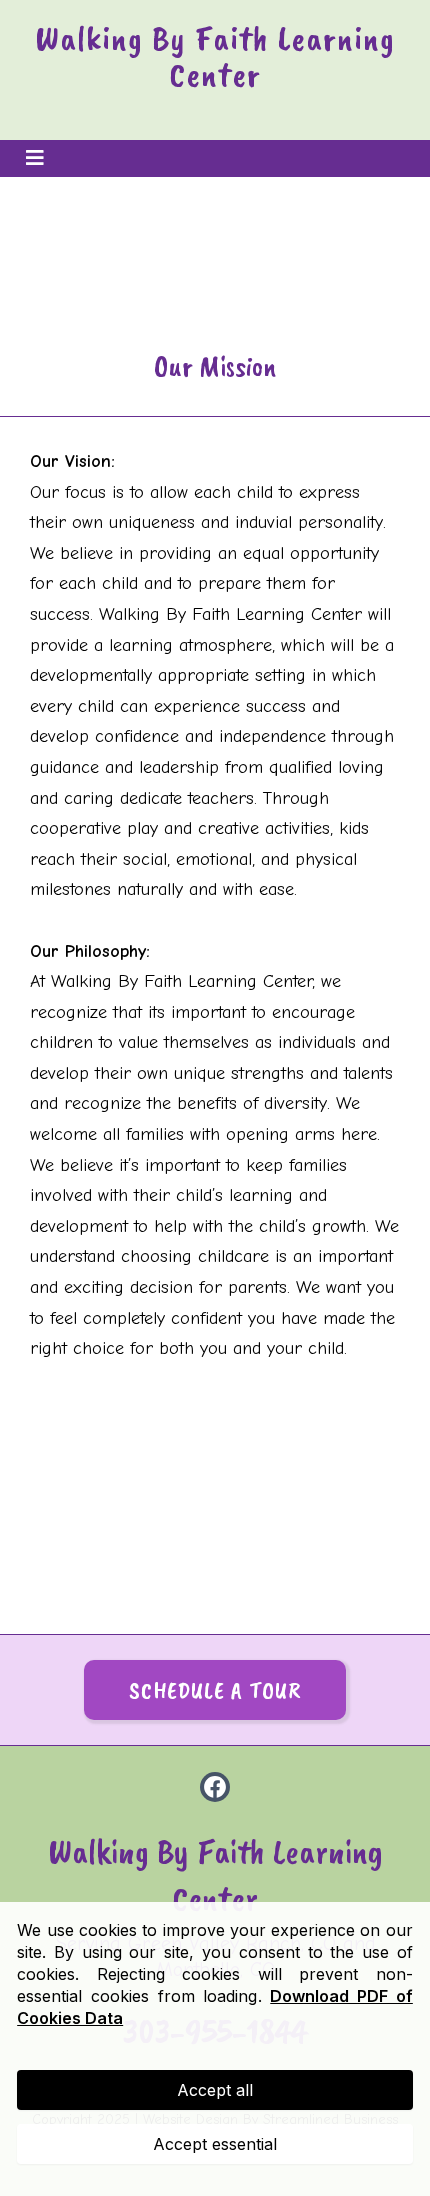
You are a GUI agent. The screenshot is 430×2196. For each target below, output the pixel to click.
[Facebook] (215, 1787)
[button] (32, 158)
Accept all (215, 2090)
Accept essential (215, 2144)
